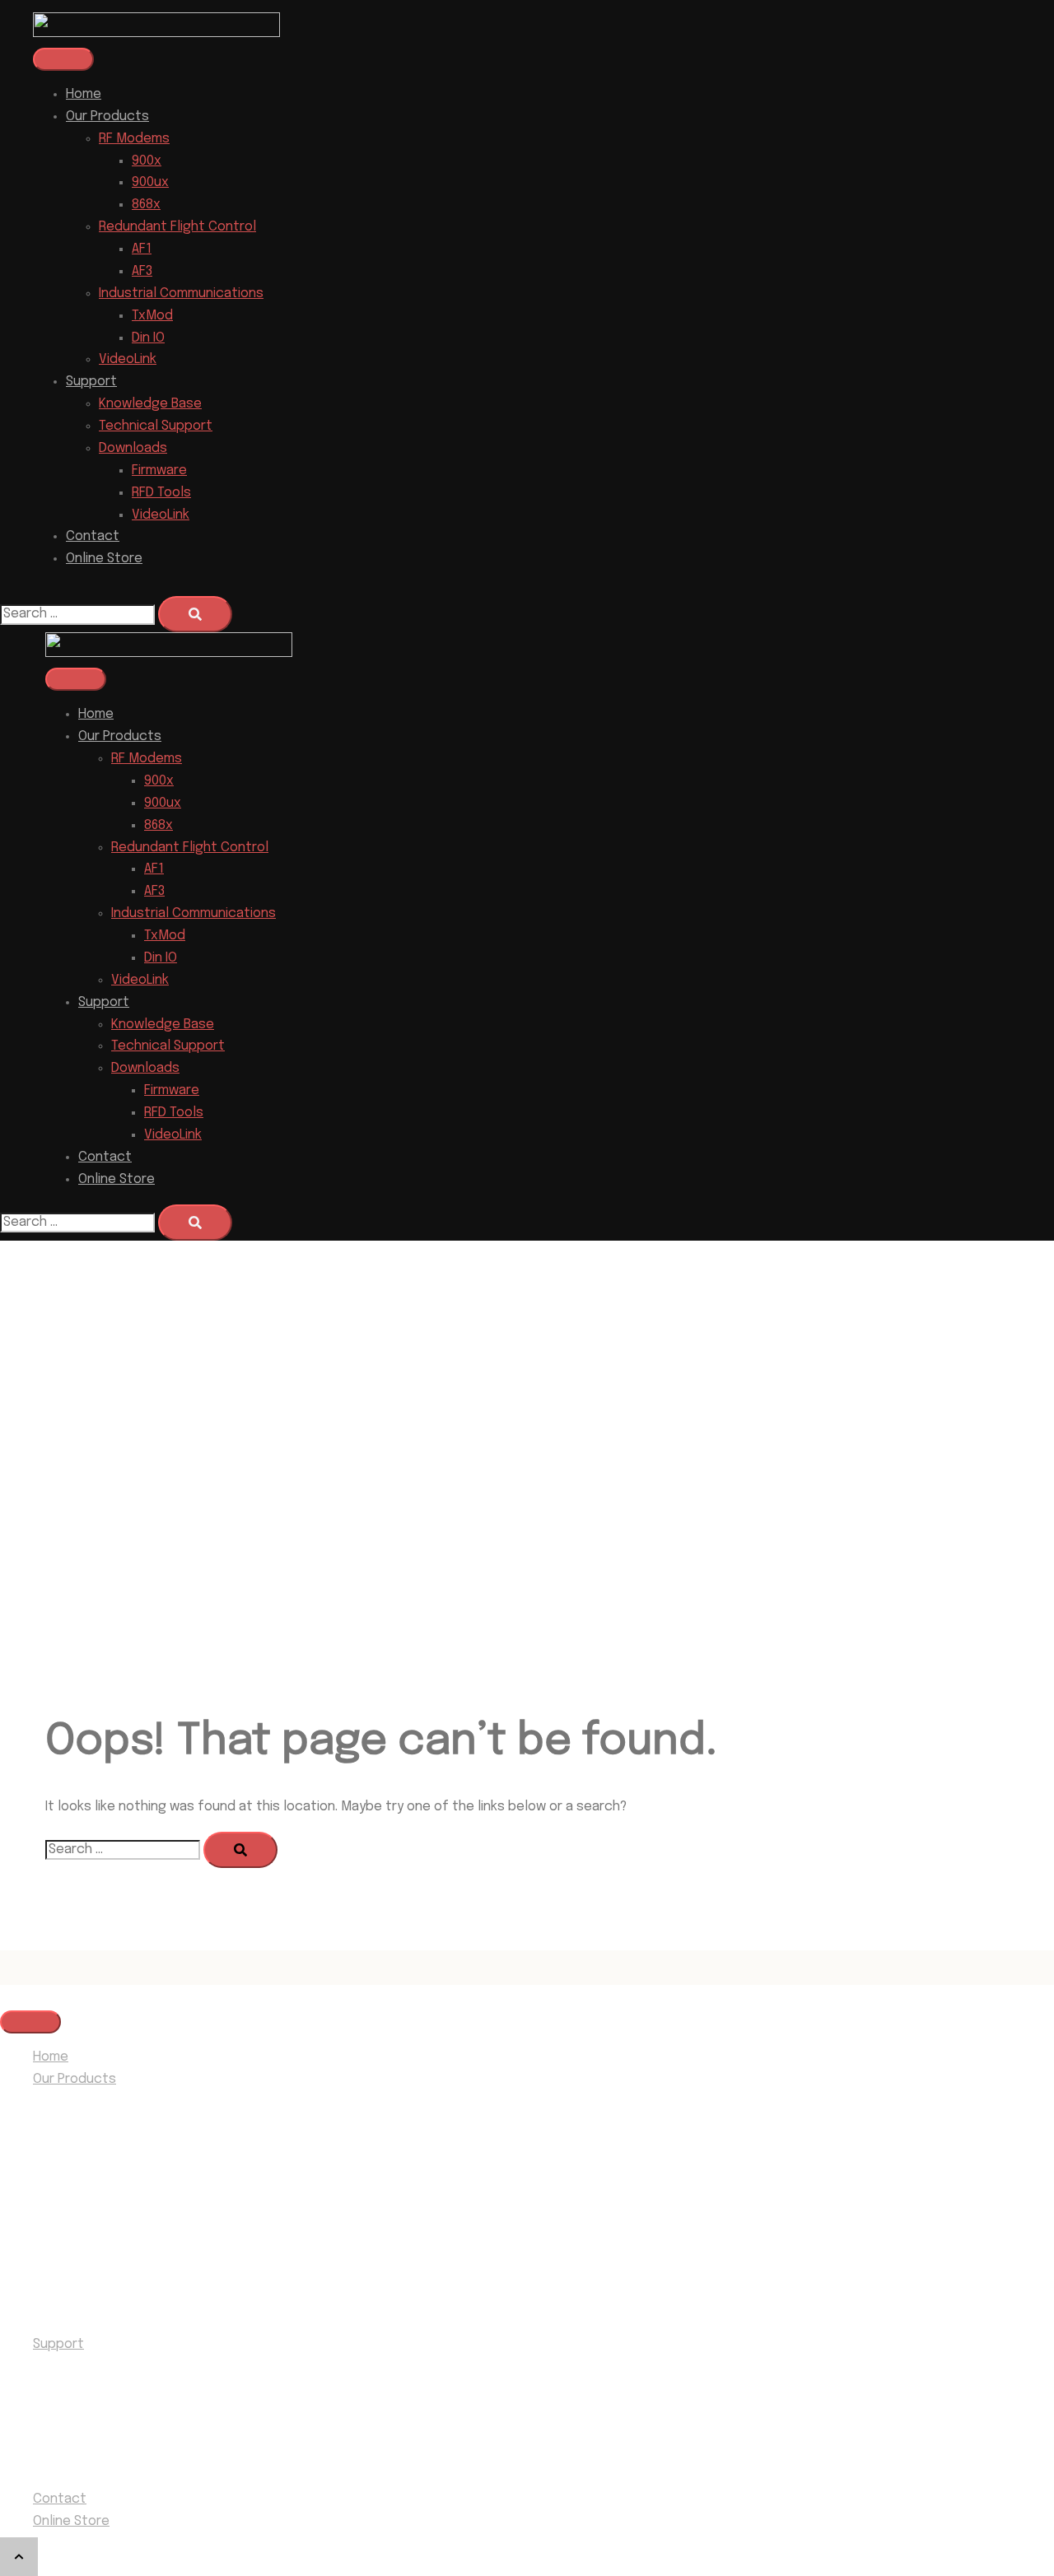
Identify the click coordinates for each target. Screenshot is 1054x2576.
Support (91, 382)
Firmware (159, 470)
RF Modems (134, 139)
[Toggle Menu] (63, 59)
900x (147, 161)
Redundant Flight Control (177, 227)
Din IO (148, 338)
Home (84, 94)
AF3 (142, 271)
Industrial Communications (181, 293)
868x (146, 205)
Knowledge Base (150, 404)
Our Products (107, 116)
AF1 (142, 249)
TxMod (152, 316)
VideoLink (128, 359)
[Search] (195, 614)
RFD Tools (161, 493)
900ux (150, 182)
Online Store (104, 559)
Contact (93, 536)
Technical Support (156, 426)
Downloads (133, 448)
